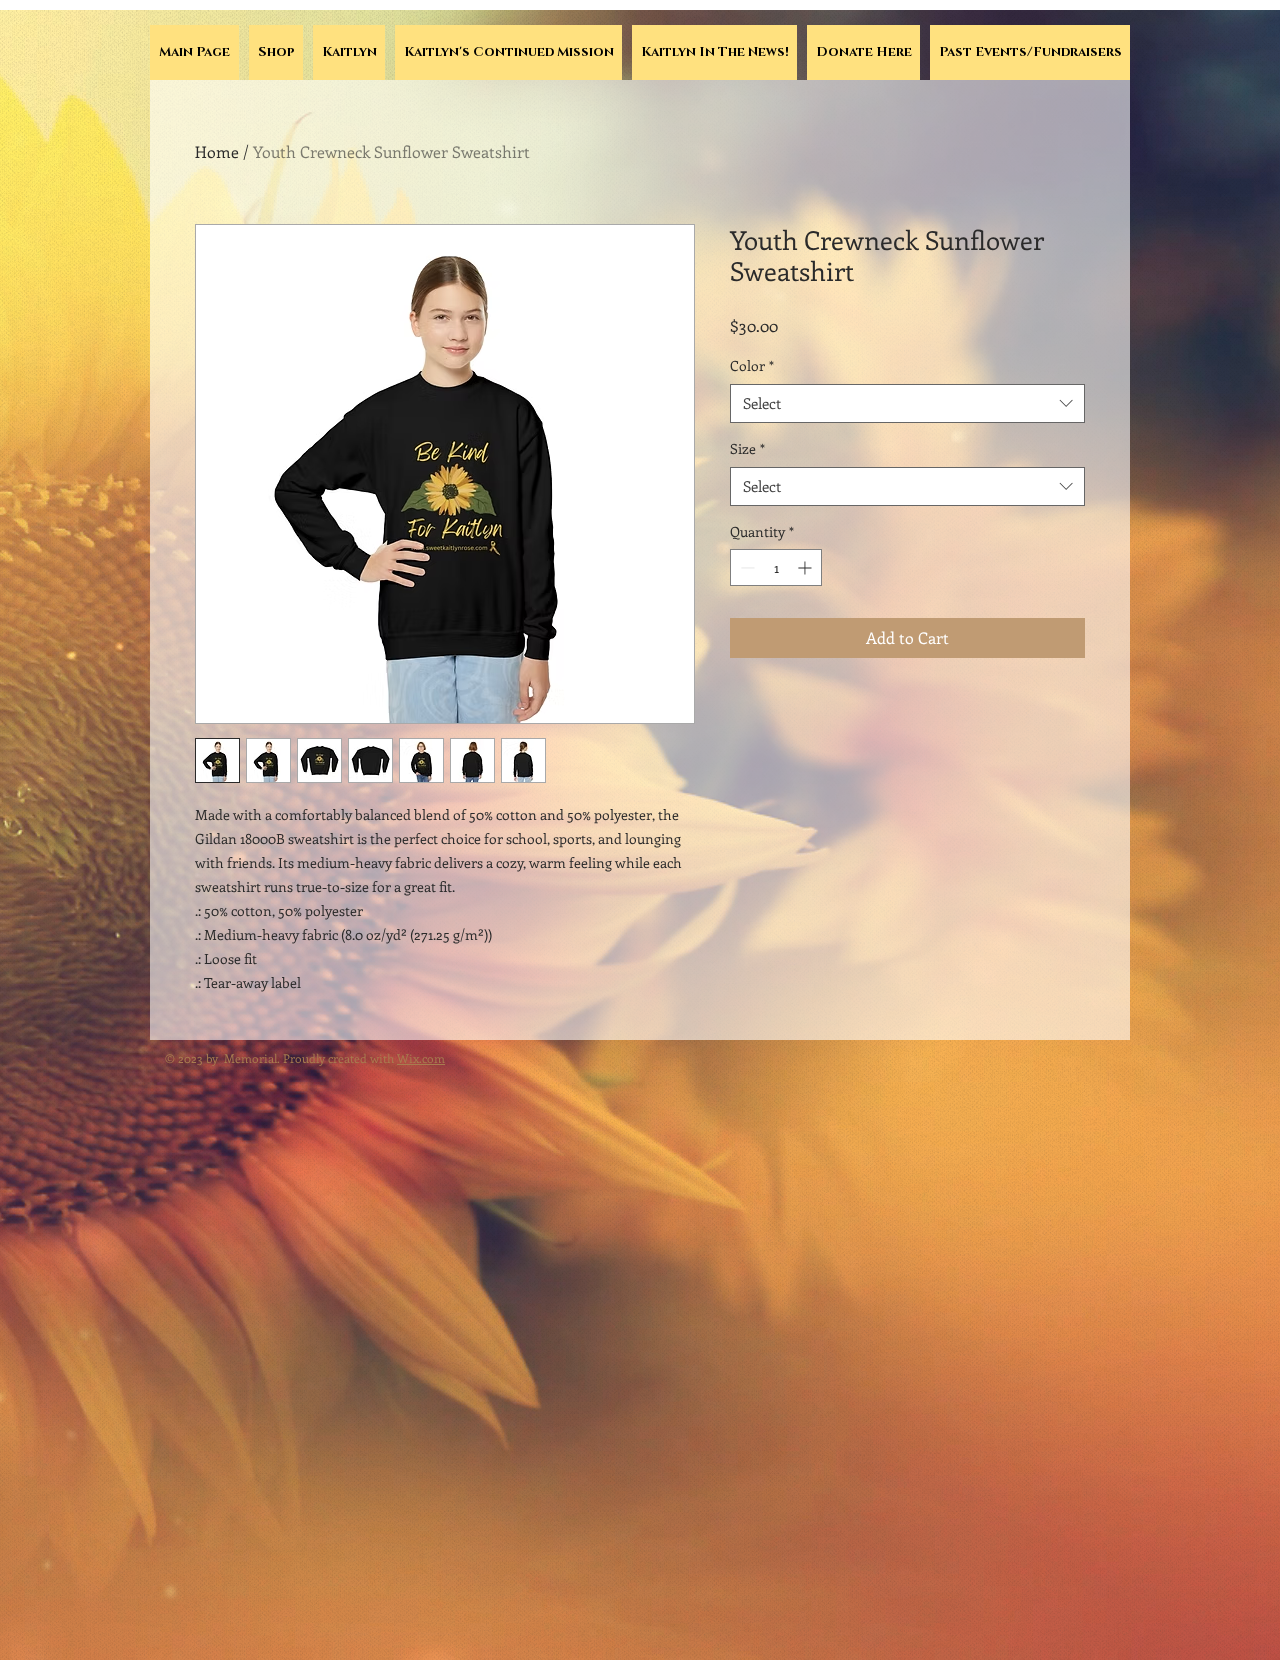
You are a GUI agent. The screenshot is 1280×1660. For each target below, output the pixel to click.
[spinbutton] (776, 567)
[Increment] (806, 567)
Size (747, 448)
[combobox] (907, 403)
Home (217, 151)
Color (752, 365)
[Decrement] (745, 567)
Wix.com (421, 1058)
